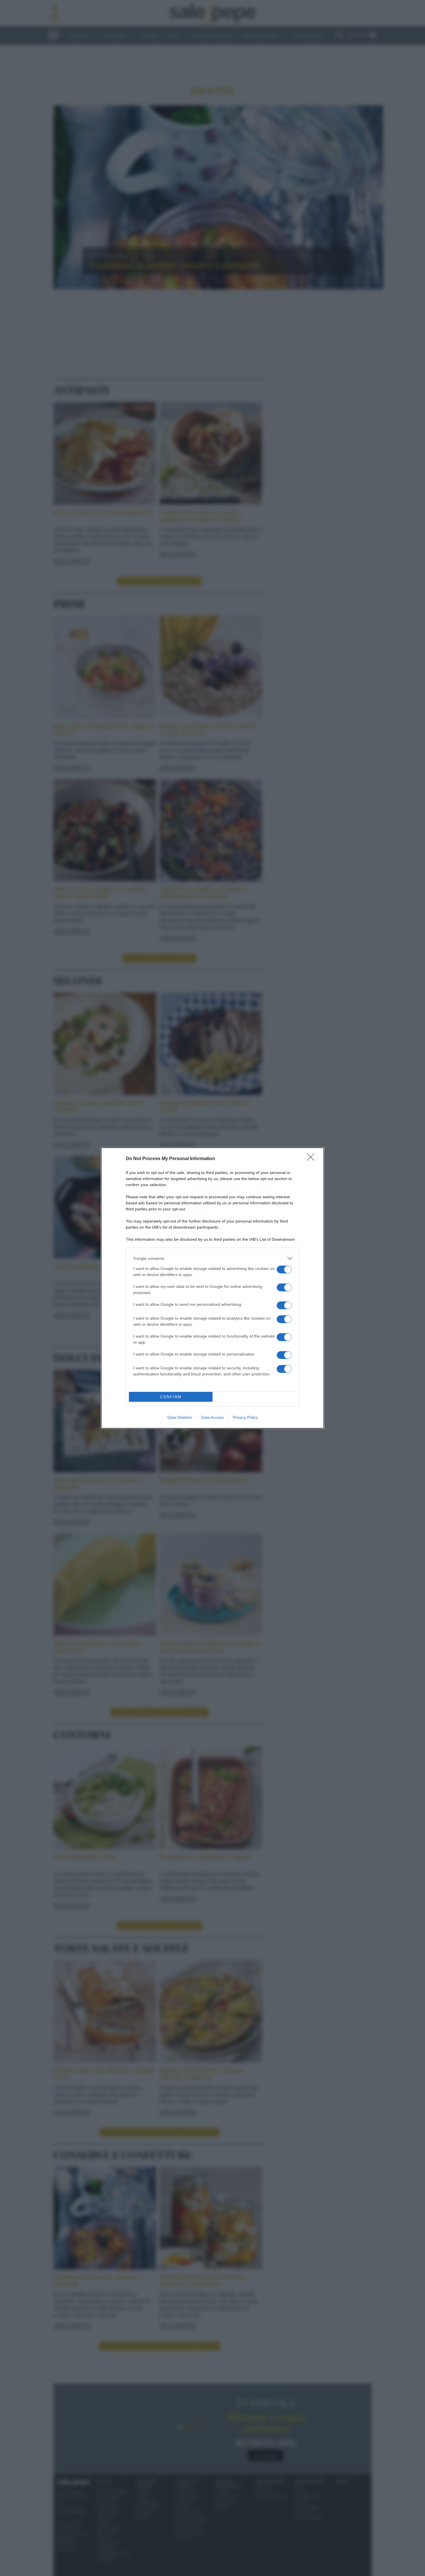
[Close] (313, 1159)
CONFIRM (171, 1397)
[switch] (284, 1270)
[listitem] (212, 1258)
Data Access (212, 1417)
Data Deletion (180, 1417)
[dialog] (212, 1288)
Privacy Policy (245, 1417)
